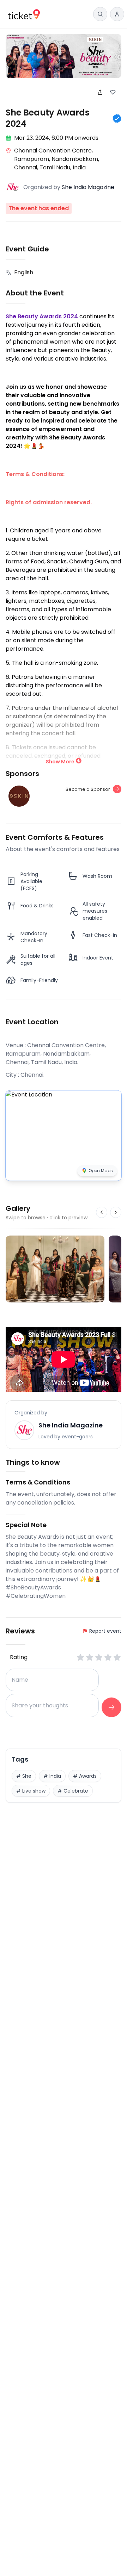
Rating (19, 1657)
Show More (60, 762)
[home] (24, 14)
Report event (105, 1631)
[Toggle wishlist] (116, 92)
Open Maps (101, 1171)
